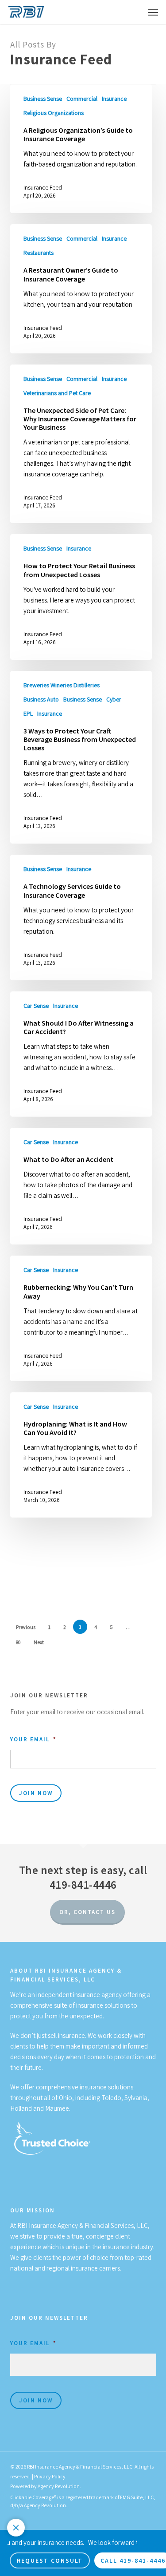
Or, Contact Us (87, 1912)
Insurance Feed (43, 187)
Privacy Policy (50, 2476)
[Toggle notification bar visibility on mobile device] (16, 2528)
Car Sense (36, 1006)
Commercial (82, 99)
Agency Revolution (59, 2486)
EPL (28, 713)
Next (39, 1642)
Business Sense (43, 99)
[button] (153, 12)
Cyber (114, 699)
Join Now (36, 1793)
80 (18, 1642)
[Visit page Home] (26, 12)
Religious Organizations (54, 113)
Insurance (114, 99)
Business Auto (41, 699)
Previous (26, 1627)
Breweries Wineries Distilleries (62, 685)
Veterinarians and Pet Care (57, 393)
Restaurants (39, 253)
